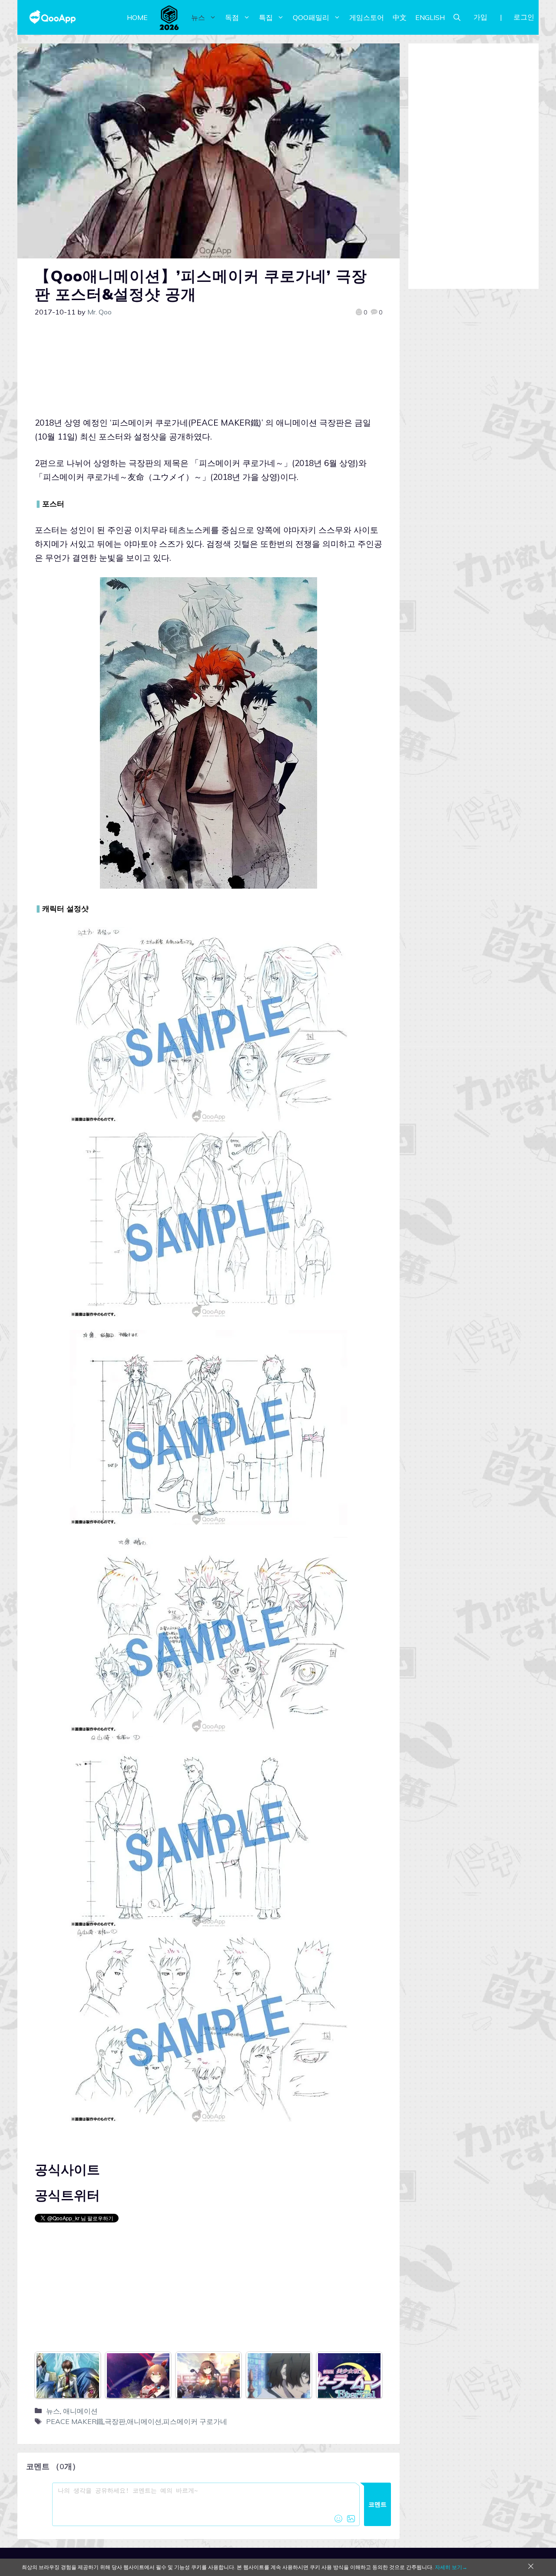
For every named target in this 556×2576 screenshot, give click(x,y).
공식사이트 (67, 2169)
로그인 (524, 17)
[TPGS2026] (169, 17)
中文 (400, 17)
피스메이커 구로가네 (195, 2421)
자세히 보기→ (451, 2567)
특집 (266, 17)
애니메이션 (80, 2411)
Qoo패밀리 (311, 17)
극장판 (115, 2421)
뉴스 (198, 17)
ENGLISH (430, 17)
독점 (232, 17)
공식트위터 (67, 2195)
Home (137, 17)
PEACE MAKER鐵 (75, 2421)
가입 (480, 17)
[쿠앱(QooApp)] (53, 17)
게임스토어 (367, 17)
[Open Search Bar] (457, 17)
